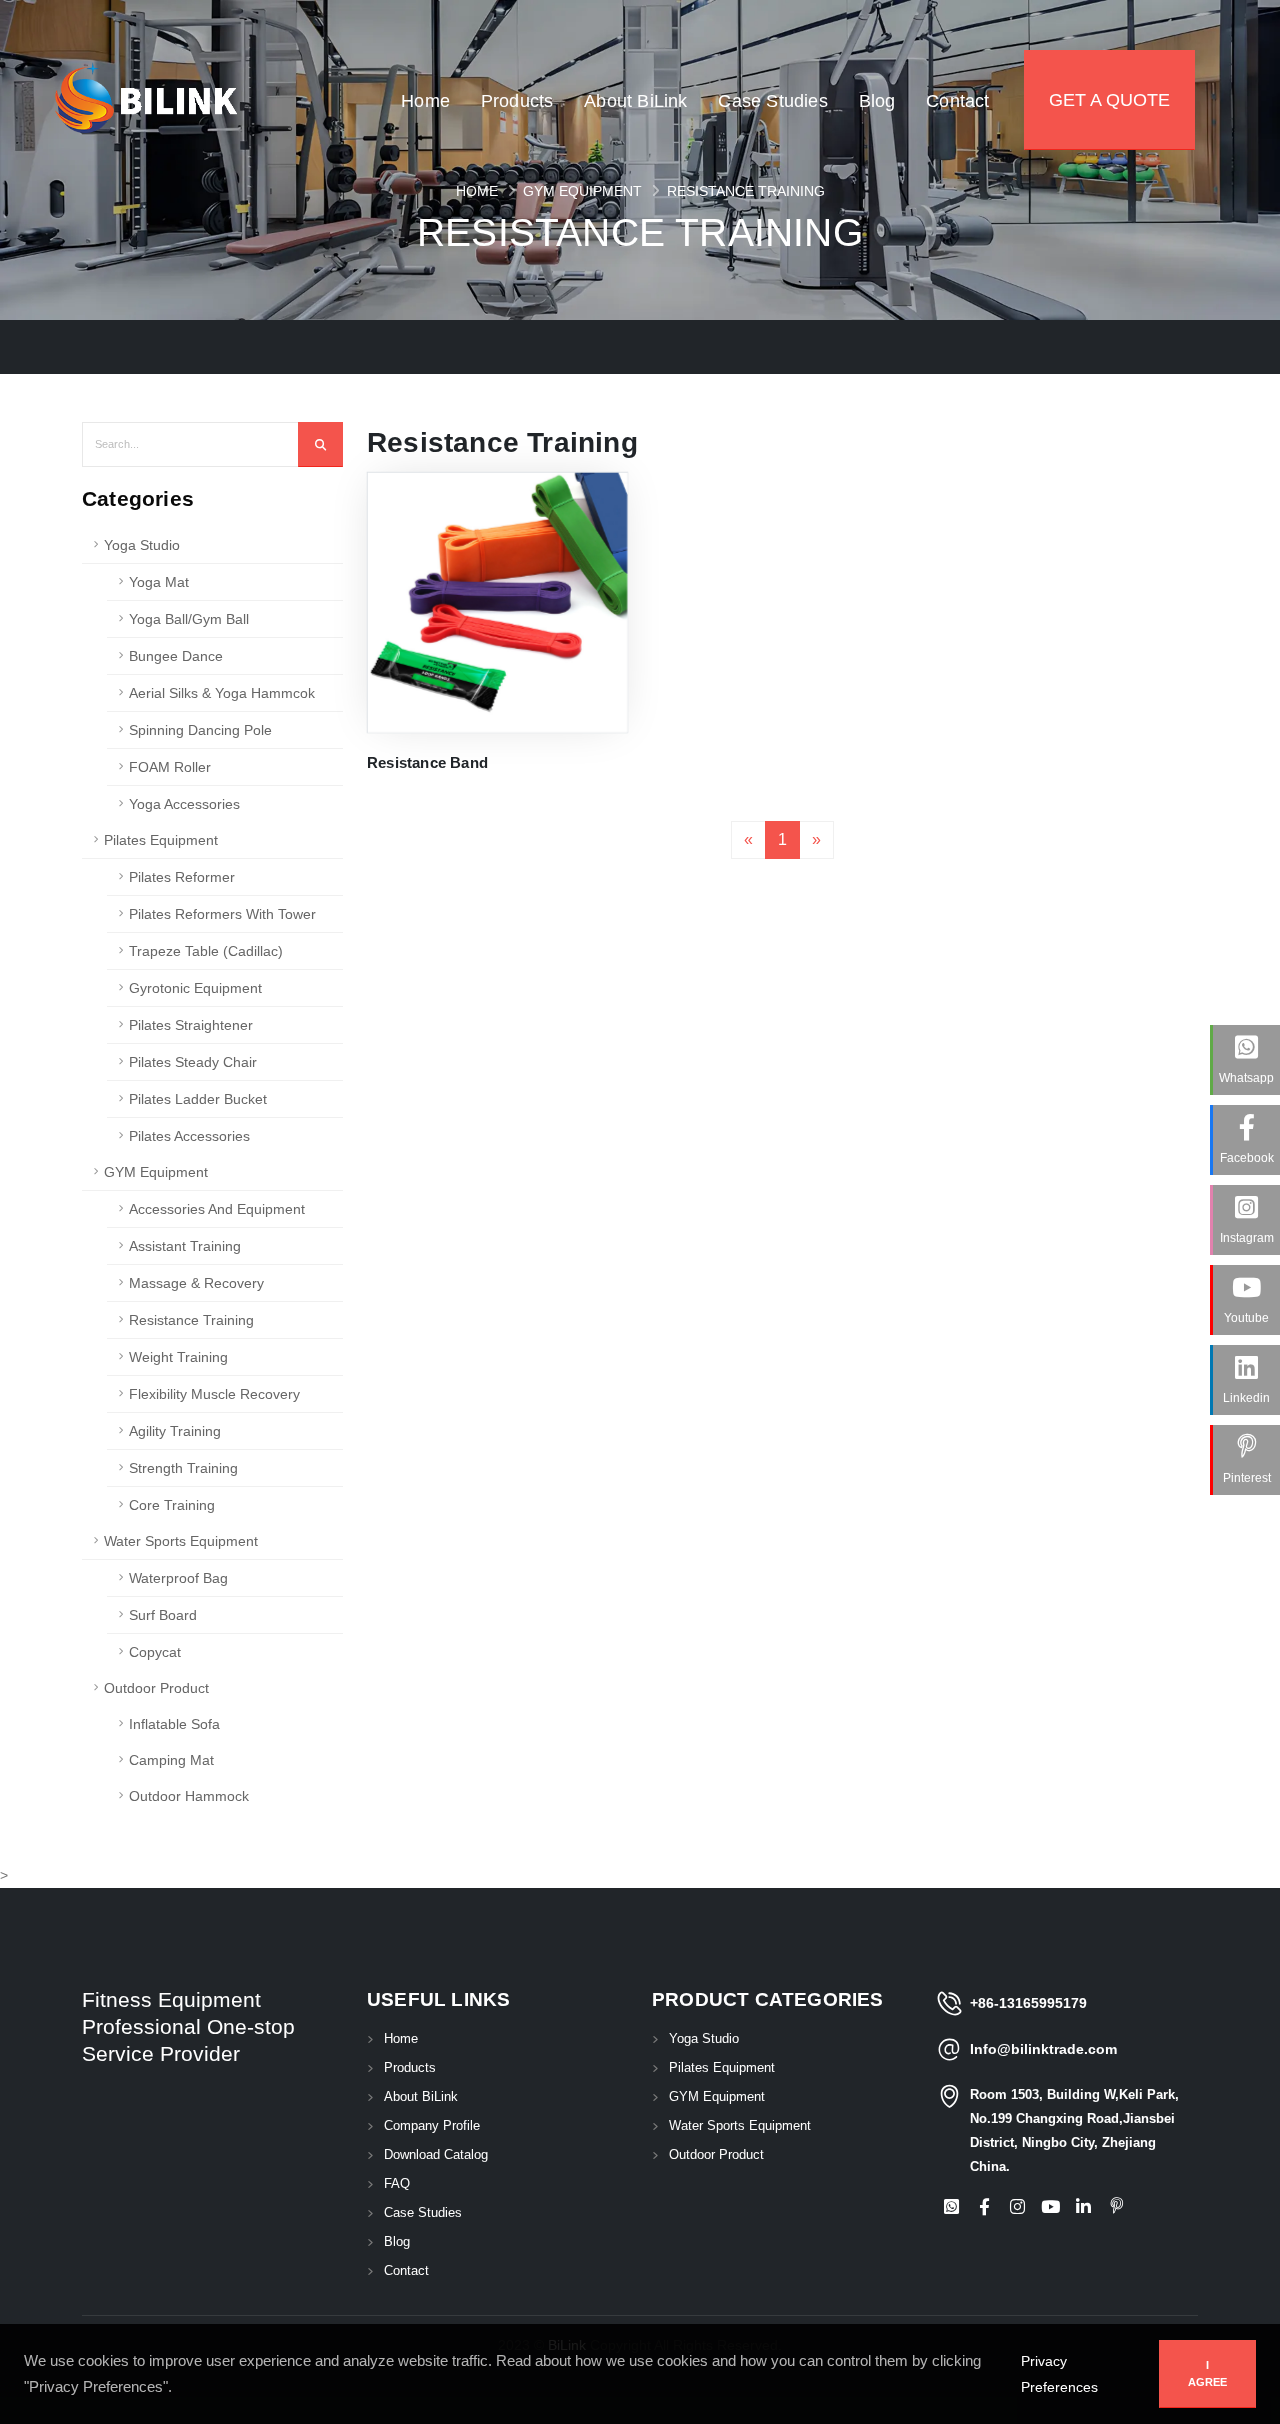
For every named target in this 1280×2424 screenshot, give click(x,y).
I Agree (1207, 2373)
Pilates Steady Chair (193, 1062)
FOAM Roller (170, 767)
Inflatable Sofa (174, 1724)
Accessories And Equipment (217, 1209)
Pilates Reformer (182, 877)
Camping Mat (171, 1760)
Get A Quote (1109, 100)
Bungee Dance (176, 656)
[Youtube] (1050, 2208)
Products (517, 141)
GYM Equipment (582, 191)
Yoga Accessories (184, 804)
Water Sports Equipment (181, 1541)
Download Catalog (436, 2155)
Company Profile (432, 2126)
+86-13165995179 (1028, 2003)
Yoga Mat (159, 582)
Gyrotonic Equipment (195, 988)
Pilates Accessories (189, 1136)
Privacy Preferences (1059, 2374)
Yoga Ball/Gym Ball (189, 619)
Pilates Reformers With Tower (222, 914)
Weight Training (178, 1357)
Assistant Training (185, 1246)
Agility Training (175, 1431)
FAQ (397, 2184)
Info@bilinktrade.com (1043, 2049)
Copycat (155, 1652)
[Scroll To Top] (1245, 2401)
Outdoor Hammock (189, 1796)
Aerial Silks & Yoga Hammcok (222, 693)
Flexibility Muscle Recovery (214, 1394)
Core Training (172, 1505)
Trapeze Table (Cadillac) (206, 951)
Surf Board (163, 1615)
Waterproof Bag (178, 1578)
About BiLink (635, 141)
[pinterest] (1116, 2208)
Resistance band (427, 762)
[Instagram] (1017, 2208)
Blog (877, 141)
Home (425, 141)
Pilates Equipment (161, 840)
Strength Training (183, 1468)
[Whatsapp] (951, 2208)
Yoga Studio (142, 545)
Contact (957, 141)
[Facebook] (984, 2208)
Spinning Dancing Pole (200, 730)
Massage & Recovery (196, 1283)
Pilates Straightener (191, 1025)
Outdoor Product (156, 1688)
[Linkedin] (1083, 2208)
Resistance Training (746, 191)
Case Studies (772, 141)
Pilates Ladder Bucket (198, 1099)
